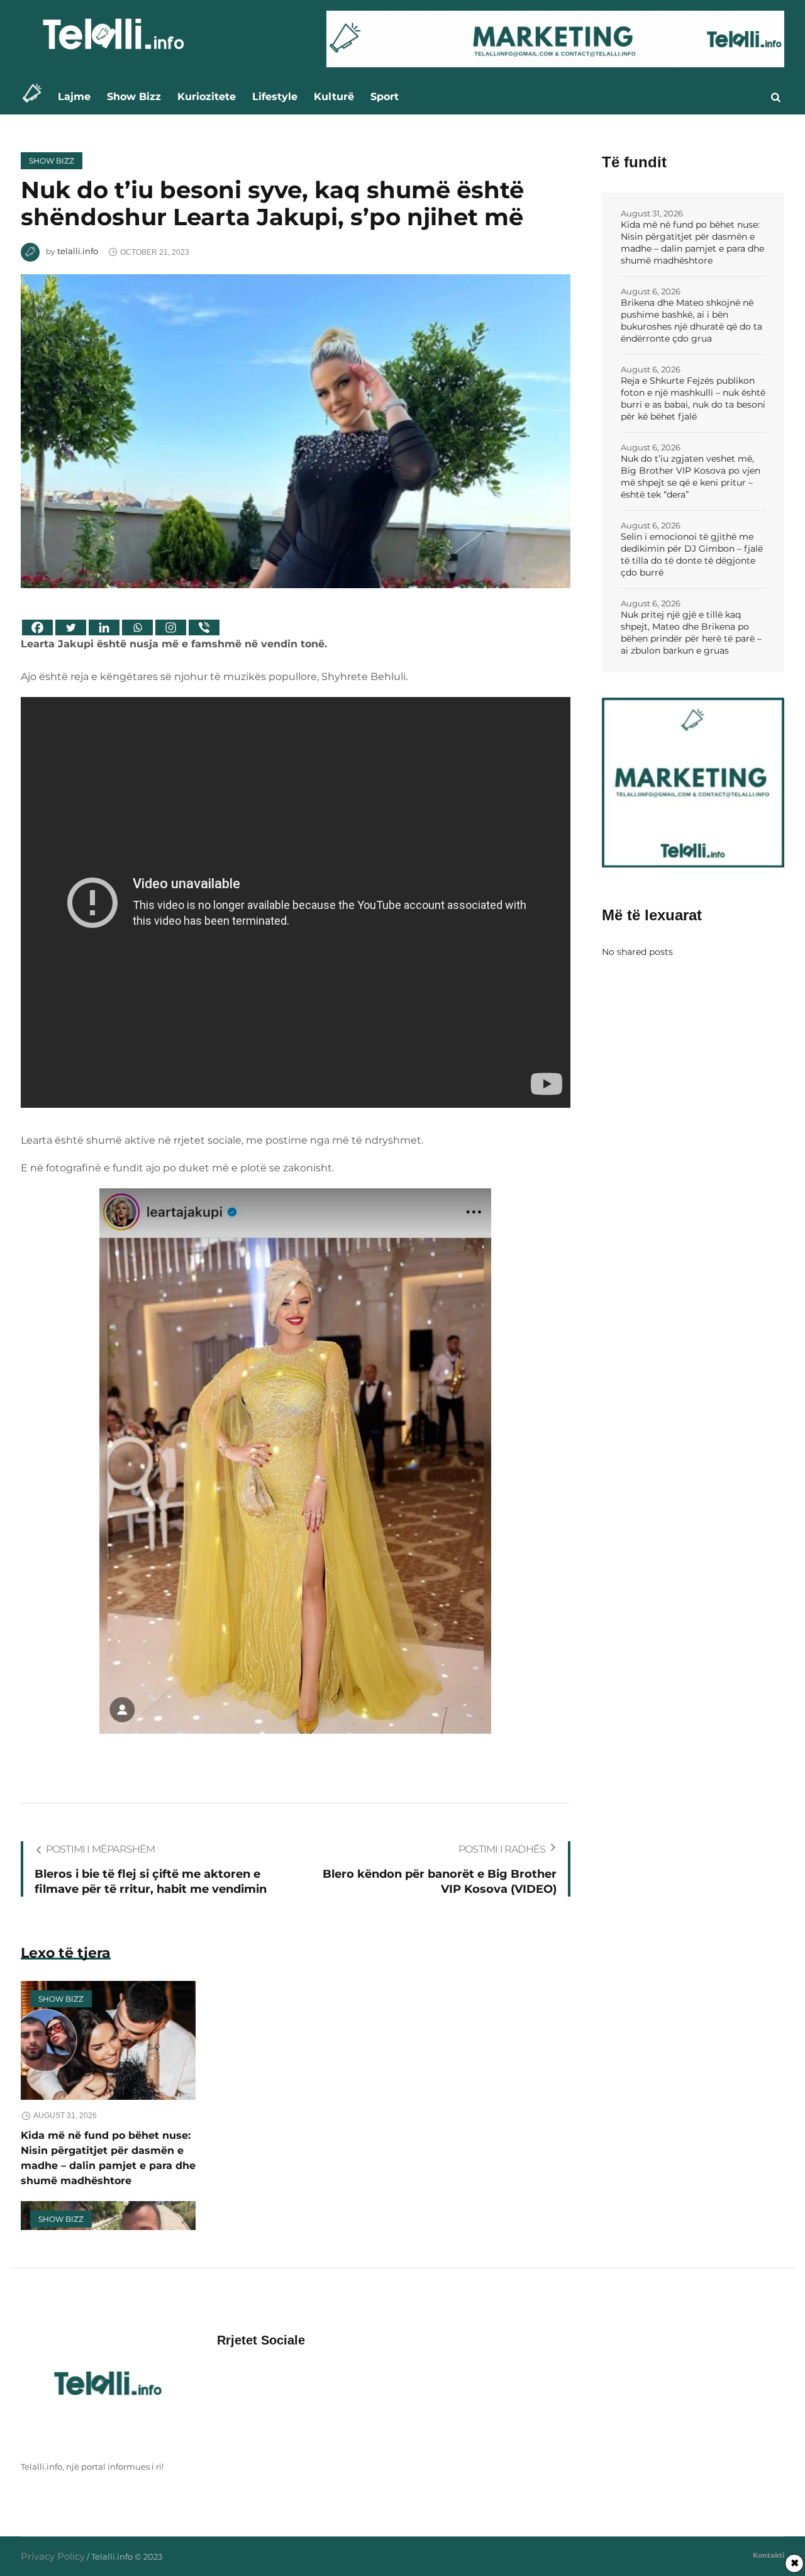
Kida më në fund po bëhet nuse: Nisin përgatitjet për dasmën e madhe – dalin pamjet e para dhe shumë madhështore (692, 243)
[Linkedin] (104, 627)
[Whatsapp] (137, 627)
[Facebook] (37, 627)
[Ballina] (36, 97)
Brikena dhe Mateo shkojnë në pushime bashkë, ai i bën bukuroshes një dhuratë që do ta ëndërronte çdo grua (691, 321)
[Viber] (204, 627)
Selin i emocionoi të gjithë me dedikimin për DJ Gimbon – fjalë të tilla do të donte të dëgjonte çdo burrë (692, 555)
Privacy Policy (53, 2556)
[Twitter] (71, 627)
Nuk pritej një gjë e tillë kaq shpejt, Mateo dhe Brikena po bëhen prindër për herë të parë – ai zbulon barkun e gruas (691, 633)
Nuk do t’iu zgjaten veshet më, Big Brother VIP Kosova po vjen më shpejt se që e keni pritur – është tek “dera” (691, 477)
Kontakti (769, 2555)
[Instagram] (171, 627)
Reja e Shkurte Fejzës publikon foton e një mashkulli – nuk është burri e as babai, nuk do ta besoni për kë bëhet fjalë (693, 399)
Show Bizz (52, 161)
